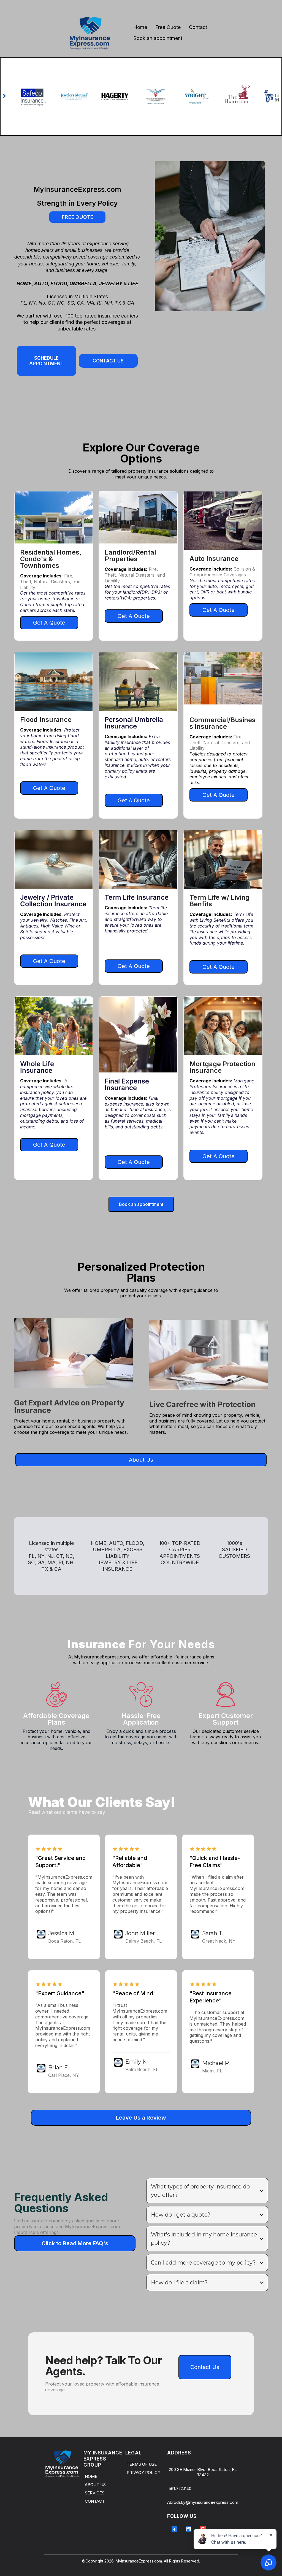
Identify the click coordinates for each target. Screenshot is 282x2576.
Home (140, 27)
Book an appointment (158, 38)
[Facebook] (174, 2529)
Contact (198, 27)
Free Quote (168, 27)
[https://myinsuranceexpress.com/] (90, 33)
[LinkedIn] (189, 2529)
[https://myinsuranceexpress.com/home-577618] (62, 2464)
